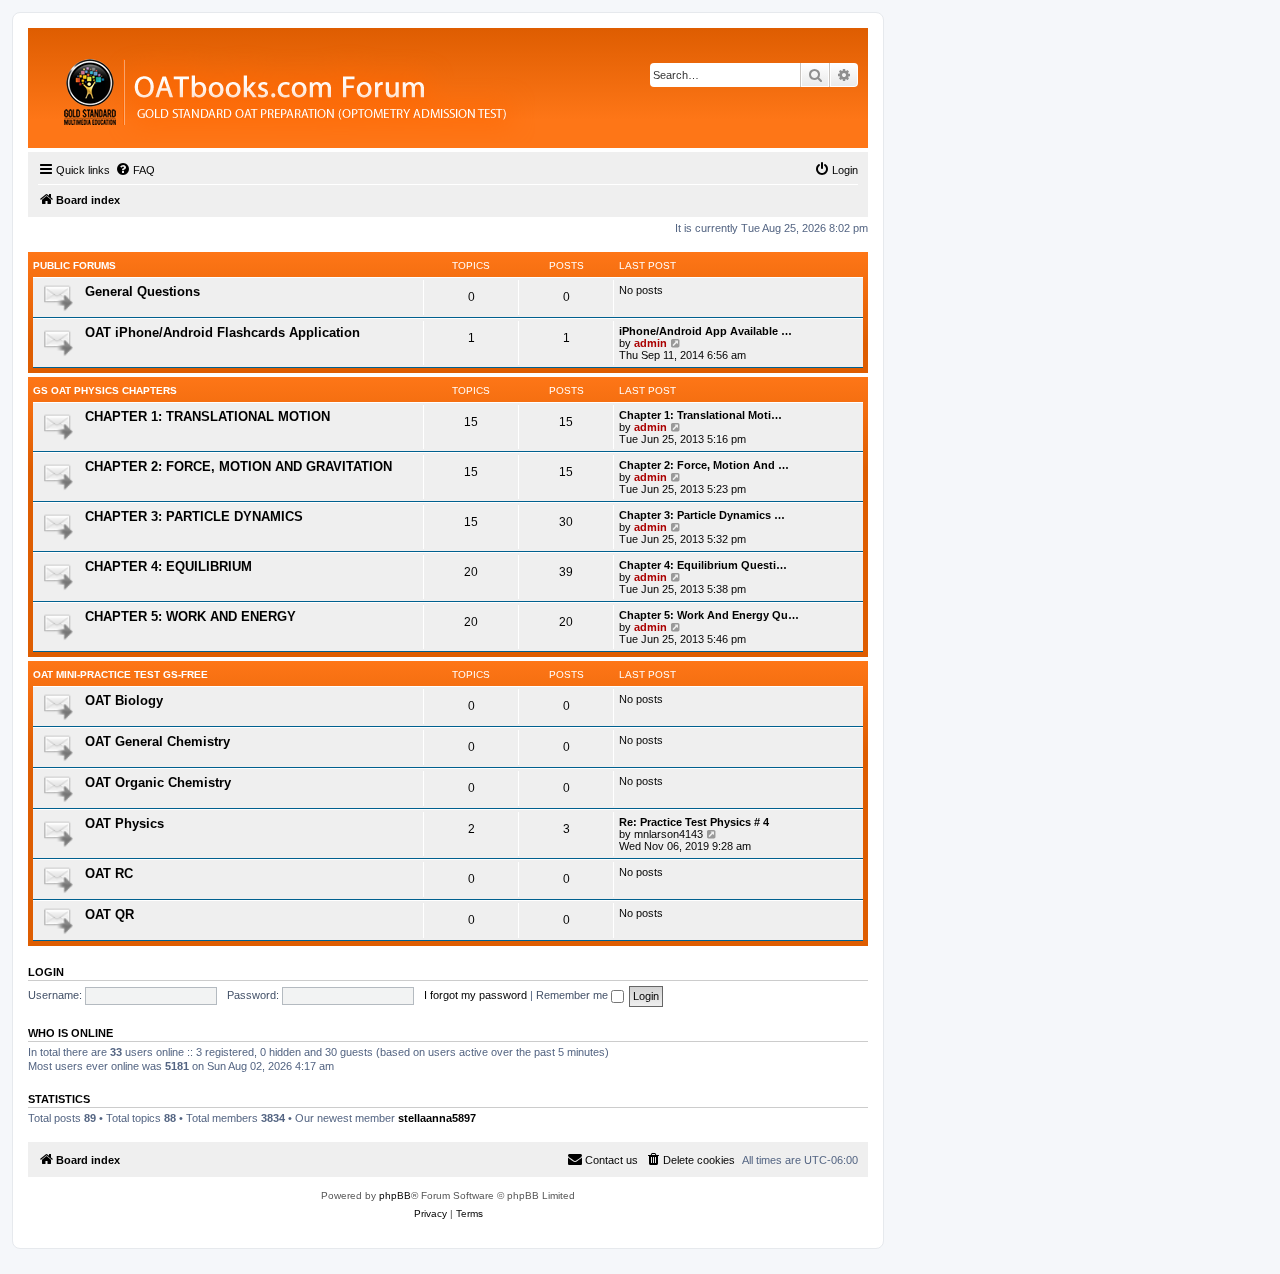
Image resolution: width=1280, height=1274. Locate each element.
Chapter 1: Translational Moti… (700, 415)
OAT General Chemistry (157, 741)
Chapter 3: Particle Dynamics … (702, 515)
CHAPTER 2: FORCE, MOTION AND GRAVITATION (238, 466)
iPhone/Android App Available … (705, 331)
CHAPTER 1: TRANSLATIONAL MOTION (207, 416)
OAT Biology (124, 700)
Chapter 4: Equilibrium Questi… (703, 565)
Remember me (573, 995)
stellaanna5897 (437, 1118)
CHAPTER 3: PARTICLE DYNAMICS (194, 516)
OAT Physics (124, 823)
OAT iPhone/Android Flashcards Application (222, 332)
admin (650, 343)
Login (46, 972)
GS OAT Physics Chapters (105, 390)
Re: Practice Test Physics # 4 (694, 822)
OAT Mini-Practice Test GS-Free (120, 674)
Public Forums (74, 265)
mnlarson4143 (668, 834)
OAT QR (109, 914)
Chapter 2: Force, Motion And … (704, 465)
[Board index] (394, 88)
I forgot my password (475, 995)
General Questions (142, 291)
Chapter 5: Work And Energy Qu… (709, 615)
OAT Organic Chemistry (158, 782)
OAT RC (109, 873)
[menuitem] (135, 170)
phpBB (395, 1195)
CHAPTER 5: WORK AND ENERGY (190, 616)
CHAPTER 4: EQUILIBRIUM (168, 566)
